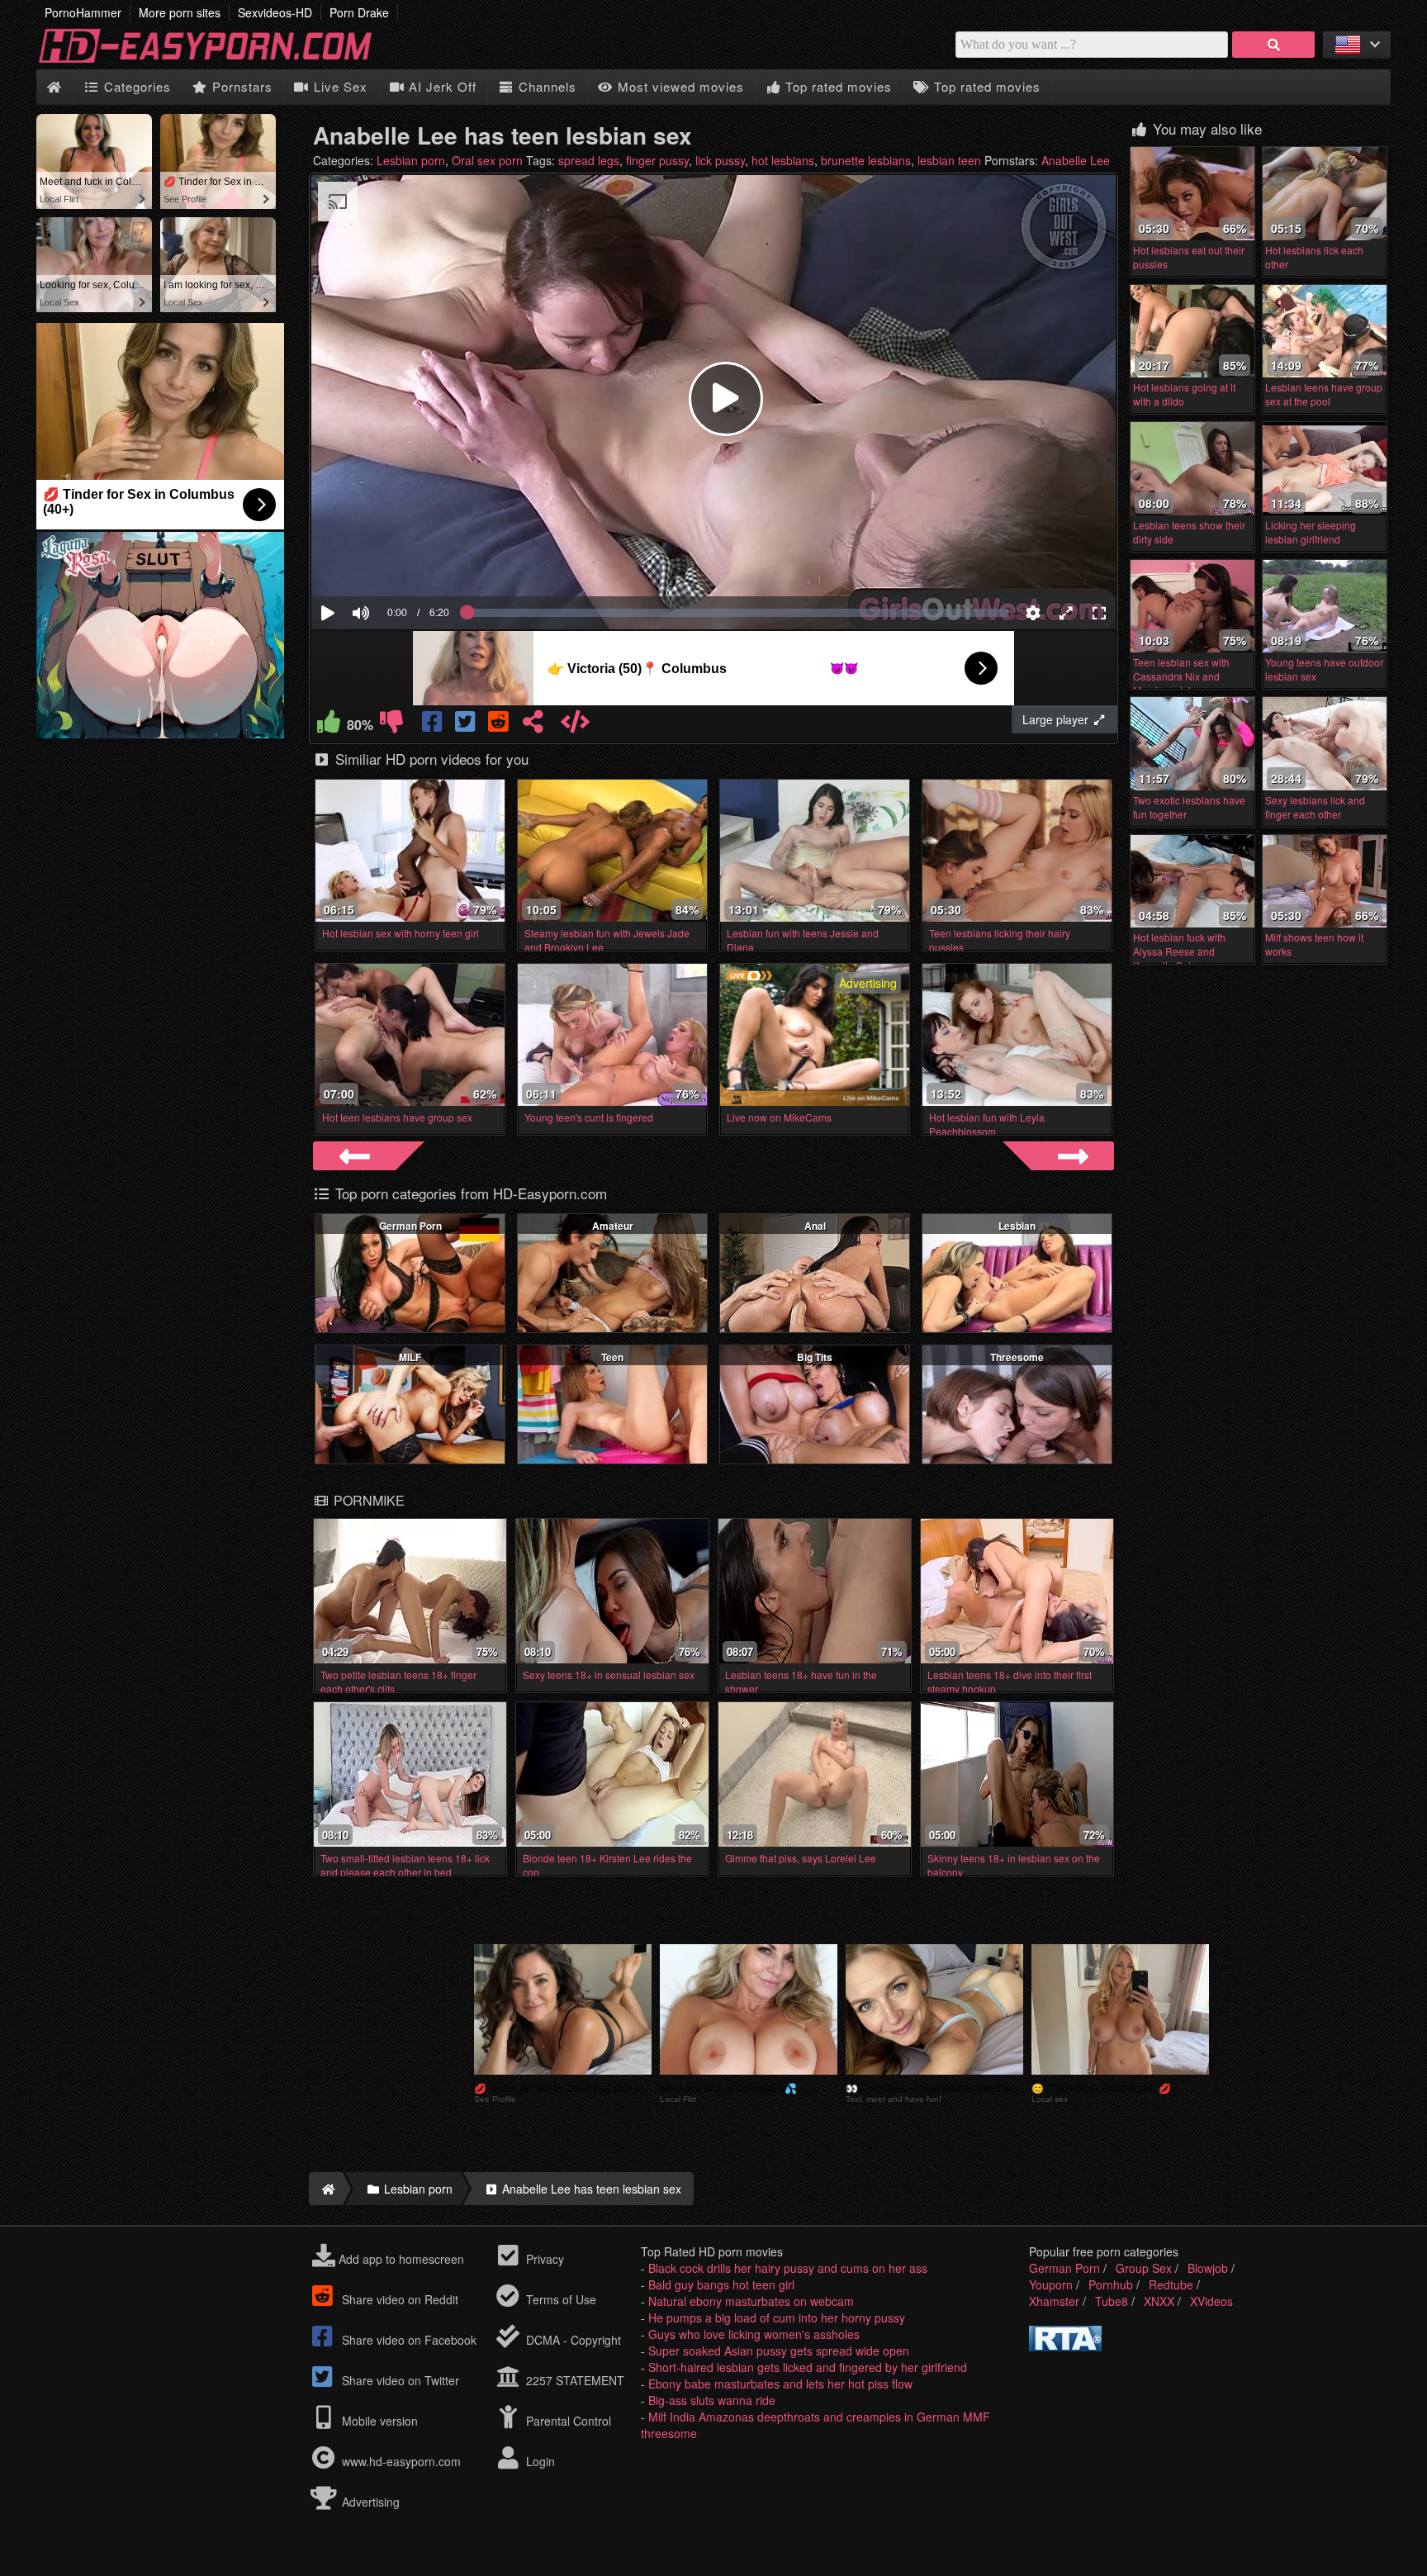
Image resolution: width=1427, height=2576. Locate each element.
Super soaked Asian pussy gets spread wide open (779, 2351)
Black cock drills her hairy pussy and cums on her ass (788, 2268)
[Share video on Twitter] (467, 725)
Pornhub (1111, 2284)
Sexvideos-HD (275, 12)
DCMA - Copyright (572, 2340)
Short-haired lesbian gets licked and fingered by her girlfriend (808, 2367)
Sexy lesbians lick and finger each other (1315, 807)
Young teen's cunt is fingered (589, 1117)
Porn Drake (359, 12)
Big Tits (815, 1357)
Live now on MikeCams (779, 1117)
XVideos (1211, 2301)
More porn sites (180, 12)
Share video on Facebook (408, 2340)
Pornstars (240, 86)
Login (539, 2461)
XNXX (1159, 2301)
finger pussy (657, 160)
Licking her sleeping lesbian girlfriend (1311, 532)
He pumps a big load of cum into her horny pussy (777, 2317)
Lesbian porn (411, 160)
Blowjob (1208, 2268)
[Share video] (533, 725)
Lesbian (1017, 1226)
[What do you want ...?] (1273, 45)
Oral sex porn (487, 160)
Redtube (1171, 2284)
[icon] (54, 87)
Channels (545, 86)
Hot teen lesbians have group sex (397, 1117)
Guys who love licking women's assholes (754, 2334)
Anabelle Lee (1076, 160)
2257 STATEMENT (574, 2380)
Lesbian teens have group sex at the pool (1324, 394)
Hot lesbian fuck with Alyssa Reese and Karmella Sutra (1179, 951)
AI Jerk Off (441, 86)
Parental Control (567, 2421)
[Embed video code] (575, 725)
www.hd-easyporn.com (401, 2461)
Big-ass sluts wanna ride (712, 2400)
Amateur (613, 1226)
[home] (326, 2189)
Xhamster (1054, 2301)
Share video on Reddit (398, 2299)
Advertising (369, 2502)
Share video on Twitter (399, 2380)
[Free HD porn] (218, 61)
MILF (410, 1357)
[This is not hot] (391, 725)
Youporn (1051, 2284)
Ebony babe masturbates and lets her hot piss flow (780, 2384)
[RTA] (1065, 2346)
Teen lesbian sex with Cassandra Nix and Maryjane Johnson (1181, 676)
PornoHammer (83, 12)
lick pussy (720, 160)
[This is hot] (329, 725)
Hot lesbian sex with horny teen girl (401, 933)
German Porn (410, 1226)
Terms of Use (559, 2299)
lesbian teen (949, 160)
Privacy (543, 2259)
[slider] (389, 562)
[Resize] (1066, 613)
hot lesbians (783, 160)
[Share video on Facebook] (434, 725)
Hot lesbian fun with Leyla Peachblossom (987, 1124)
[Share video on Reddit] (500, 725)
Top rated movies (837, 86)
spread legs (589, 160)
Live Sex (339, 86)
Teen (612, 1357)
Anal (815, 1226)
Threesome (1017, 1357)
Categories (135, 86)
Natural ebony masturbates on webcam (751, 2301)
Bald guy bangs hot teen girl (721, 2284)
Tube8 (1112, 2301)
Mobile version (378, 2421)
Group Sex (1144, 2268)
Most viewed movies (679, 86)
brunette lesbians (866, 160)
